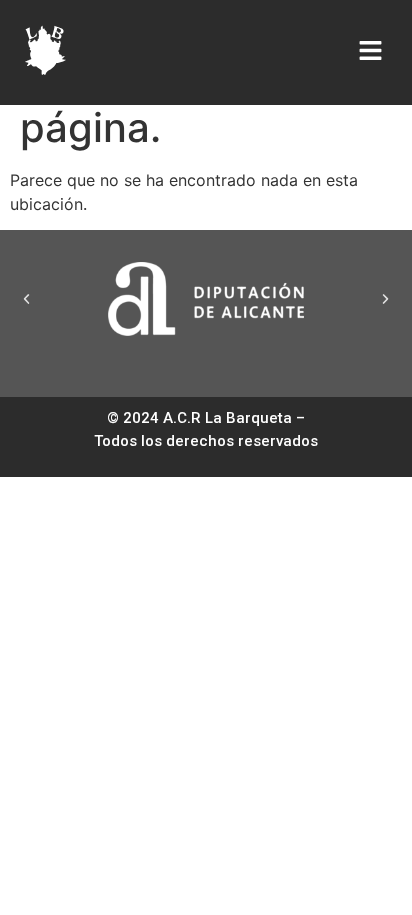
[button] (26, 298)
